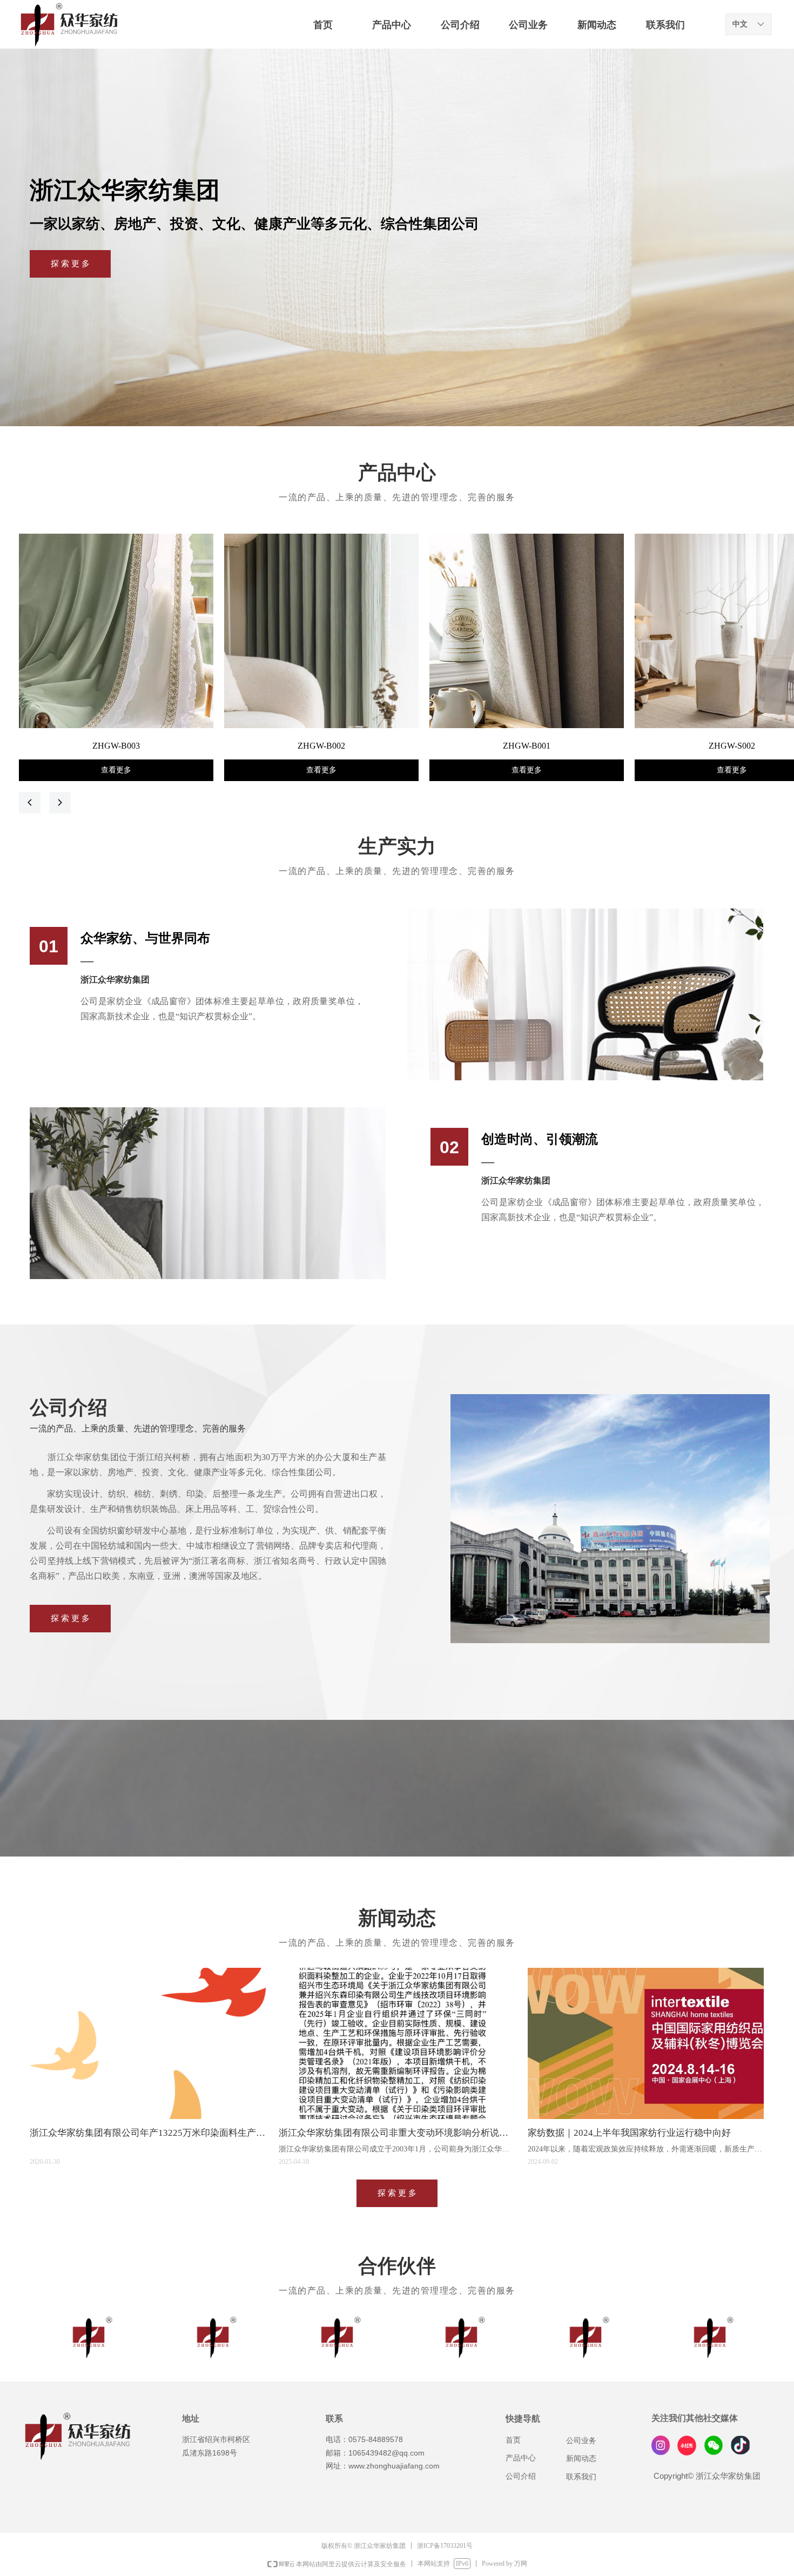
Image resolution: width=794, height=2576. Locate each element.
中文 (740, 24)
